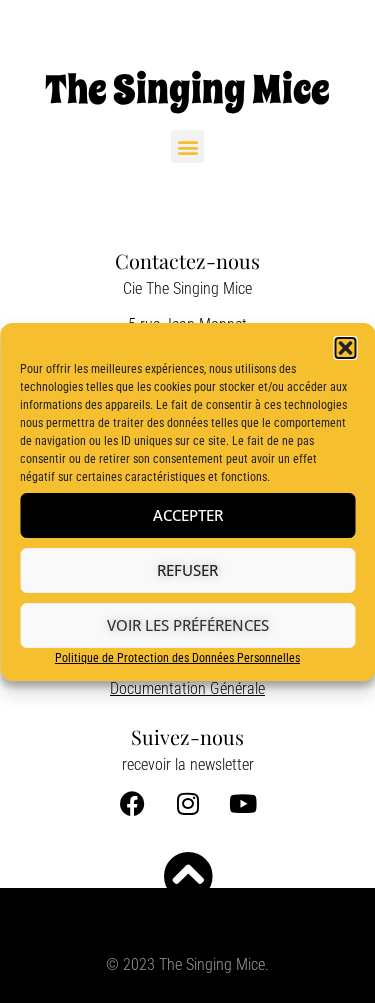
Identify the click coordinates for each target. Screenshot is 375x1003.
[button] (345, 348)
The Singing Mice (187, 89)
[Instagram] (188, 803)
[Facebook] (133, 803)
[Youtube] (243, 803)
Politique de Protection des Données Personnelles (177, 658)
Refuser (187, 570)
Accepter (188, 515)
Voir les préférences (188, 625)
